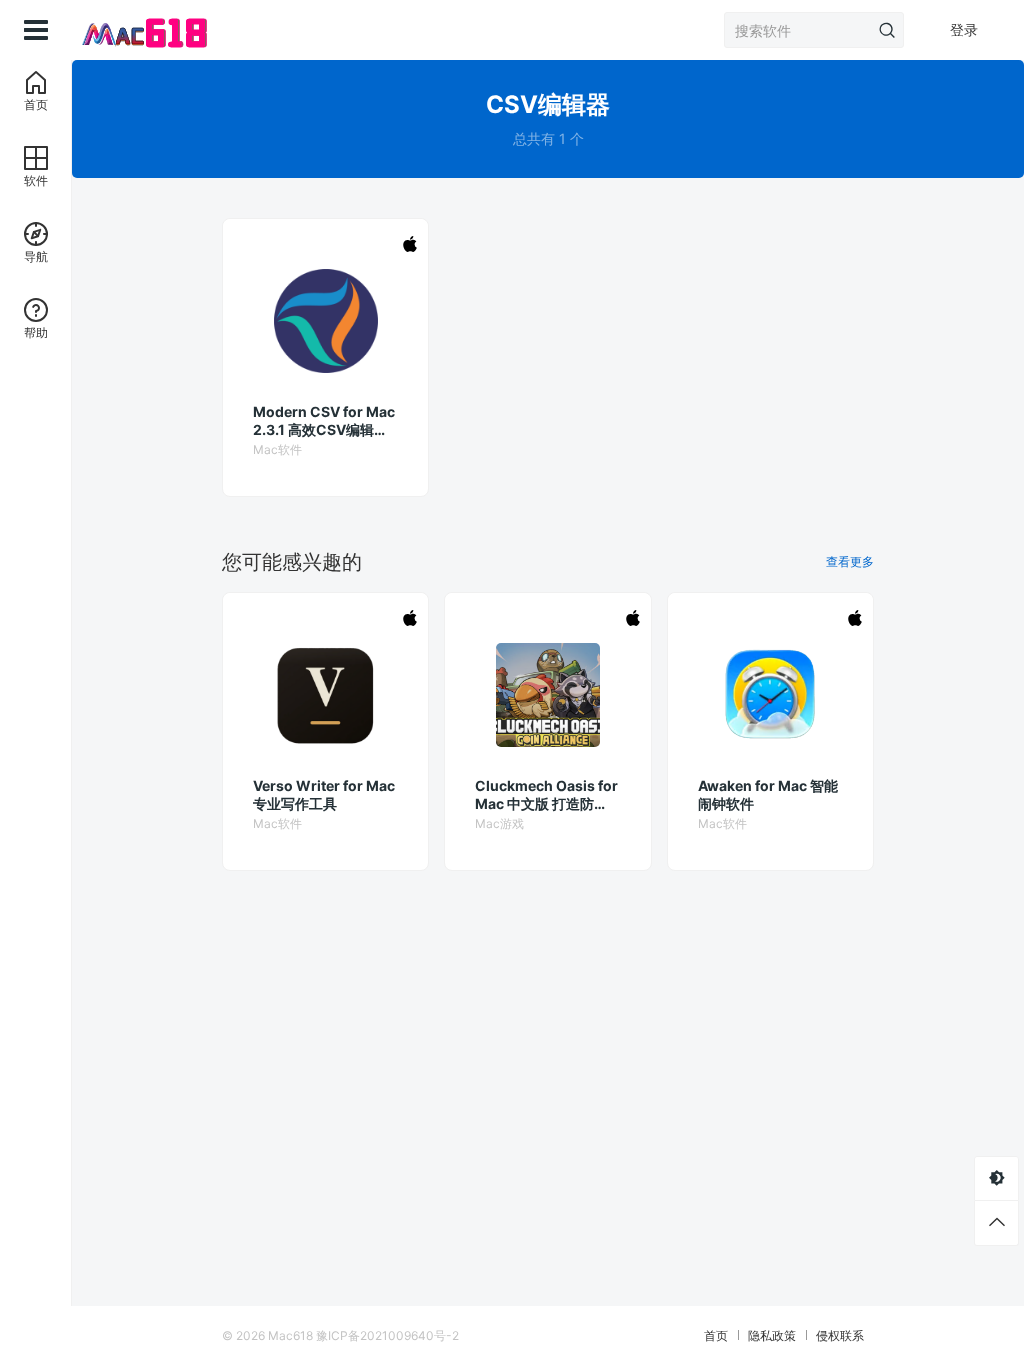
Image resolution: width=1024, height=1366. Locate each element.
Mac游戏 (499, 823)
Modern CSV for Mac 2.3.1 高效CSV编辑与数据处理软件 (324, 421)
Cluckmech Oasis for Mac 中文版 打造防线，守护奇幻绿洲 (546, 795)
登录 (964, 29)
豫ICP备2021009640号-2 (387, 1335)
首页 (716, 1335)
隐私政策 (772, 1335)
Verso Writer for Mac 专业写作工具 (324, 794)
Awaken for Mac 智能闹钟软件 (768, 794)
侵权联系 (840, 1335)
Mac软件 (277, 449)
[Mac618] (142, 30)
